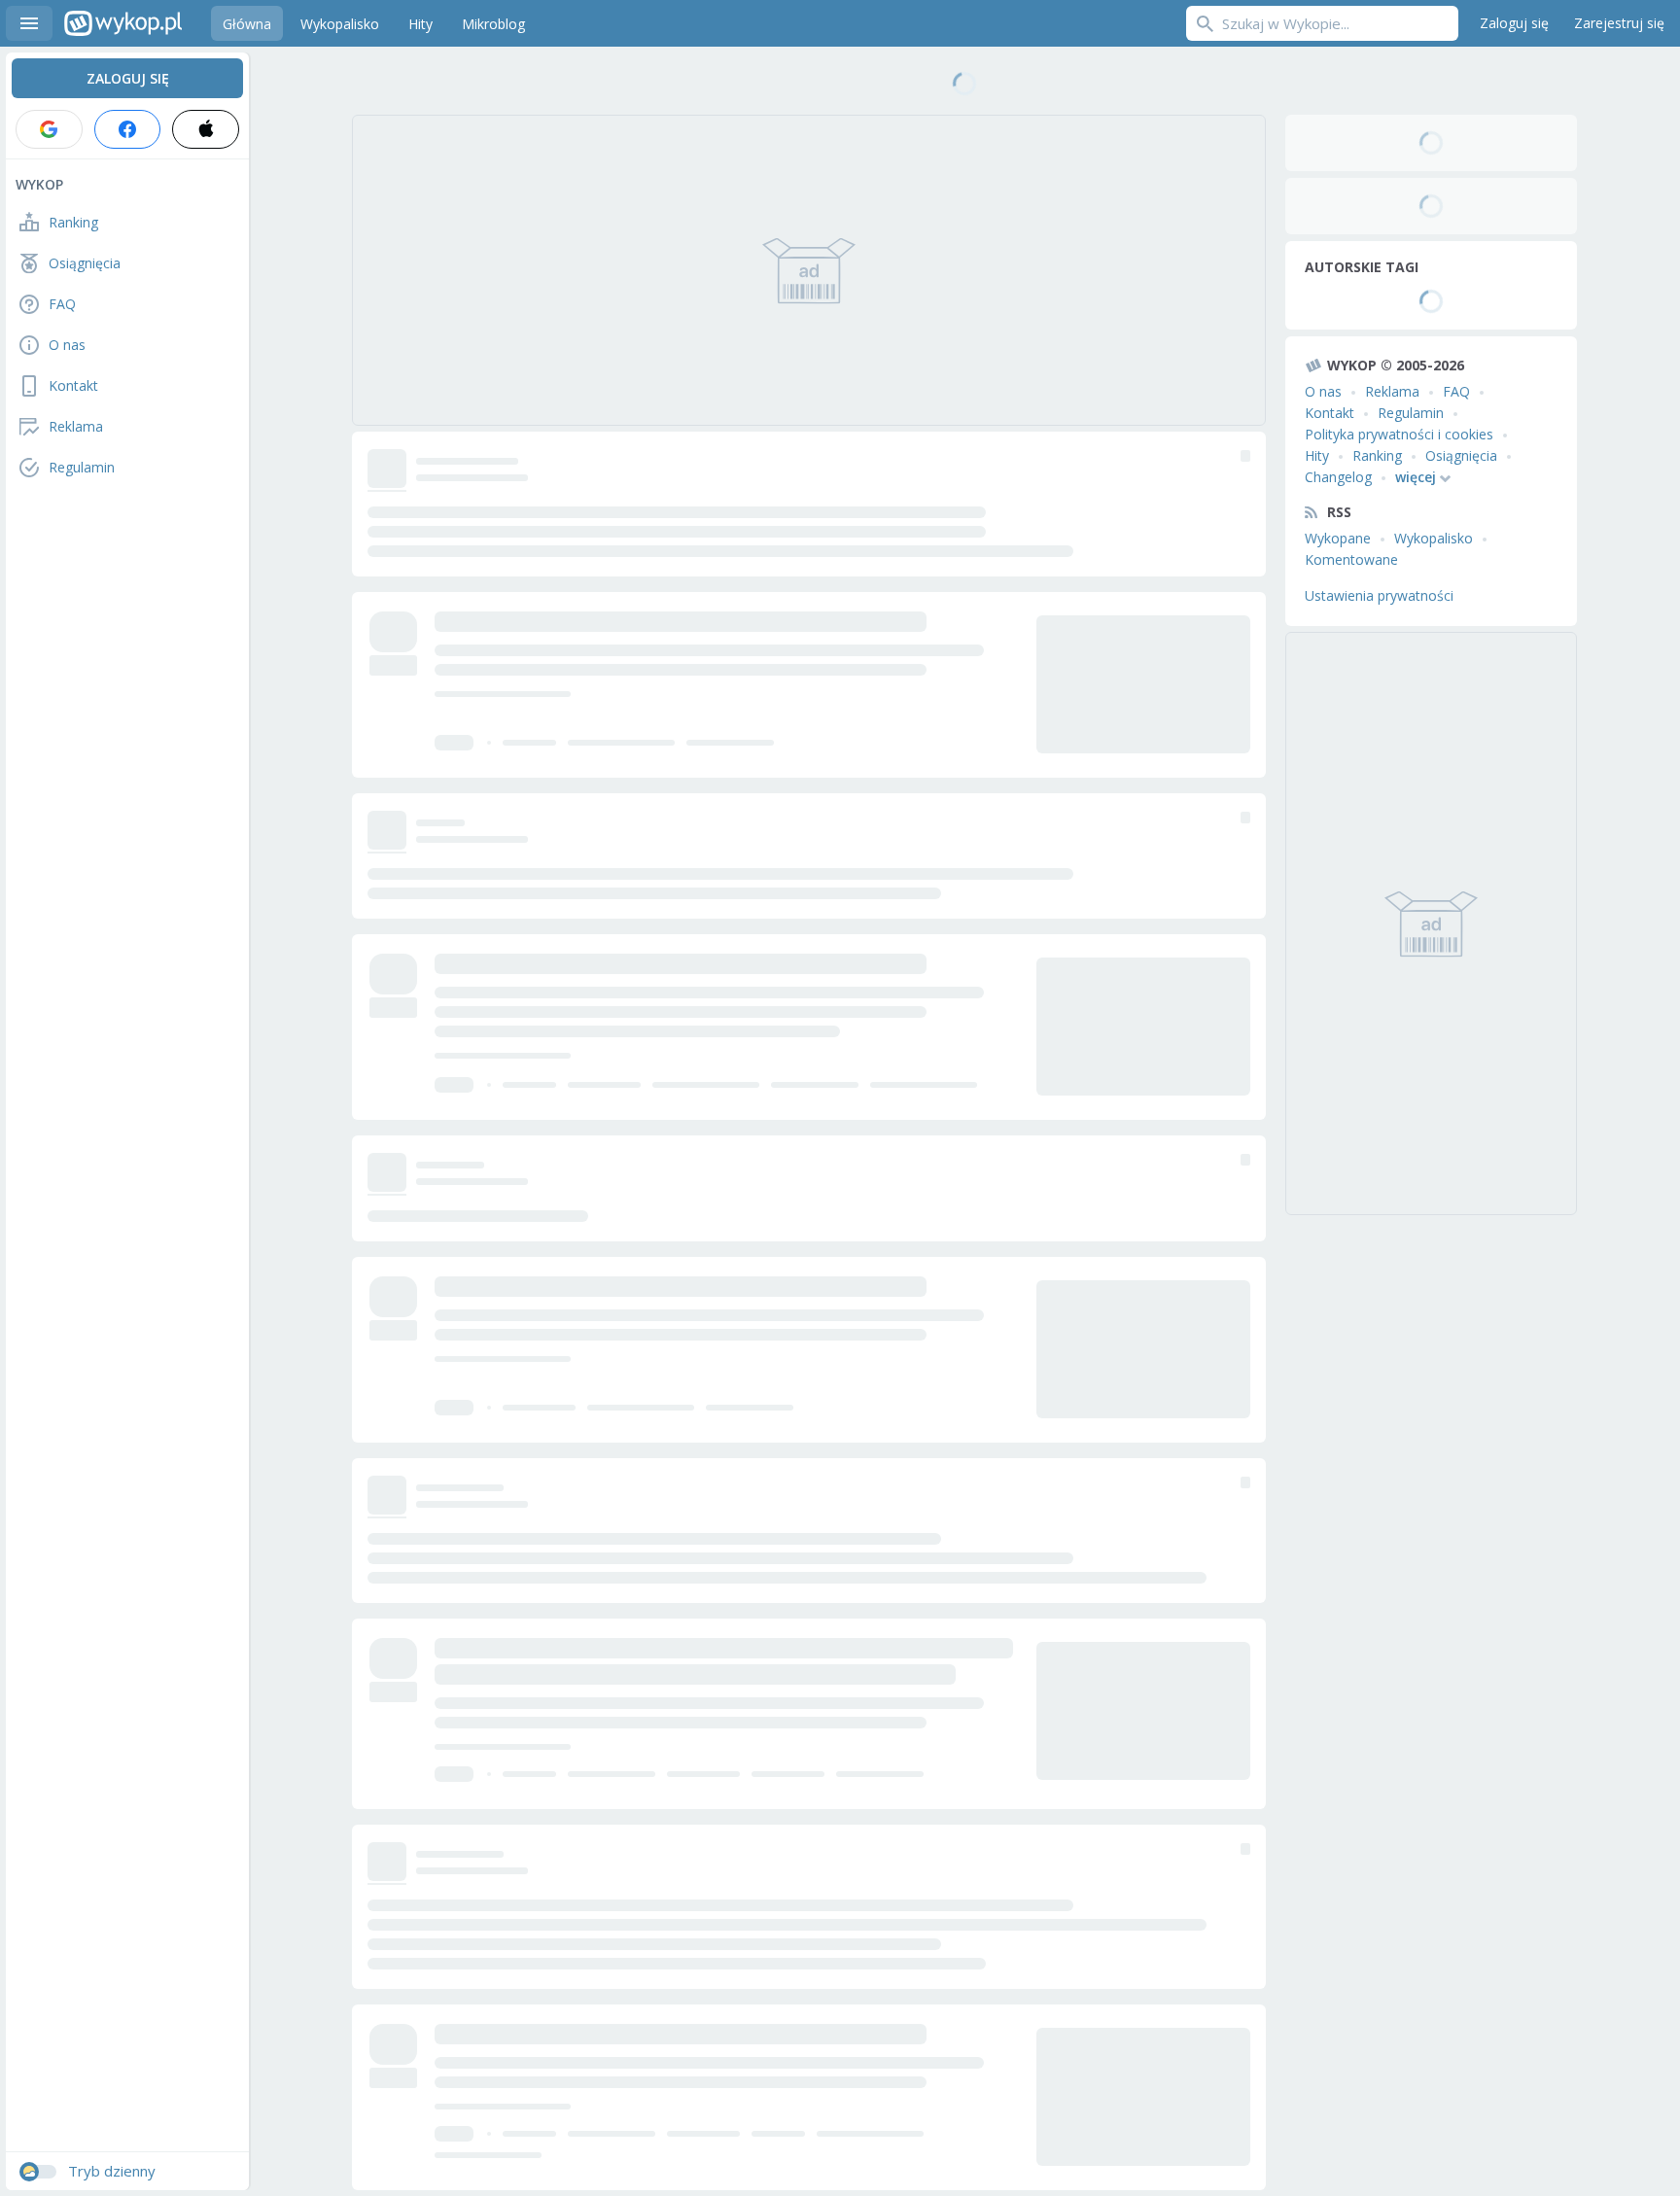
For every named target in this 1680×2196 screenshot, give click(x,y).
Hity (1317, 455)
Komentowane (1351, 559)
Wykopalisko (1434, 538)
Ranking (1377, 455)
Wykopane (1338, 538)
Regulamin (1411, 413)
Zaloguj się (1514, 23)
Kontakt (1330, 413)
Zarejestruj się (1619, 23)
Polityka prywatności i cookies (1399, 434)
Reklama (1392, 391)
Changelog (1338, 477)
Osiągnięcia (1461, 455)
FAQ (1456, 391)
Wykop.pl (123, 23)
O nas (1323, 391)
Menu (29, 23)
